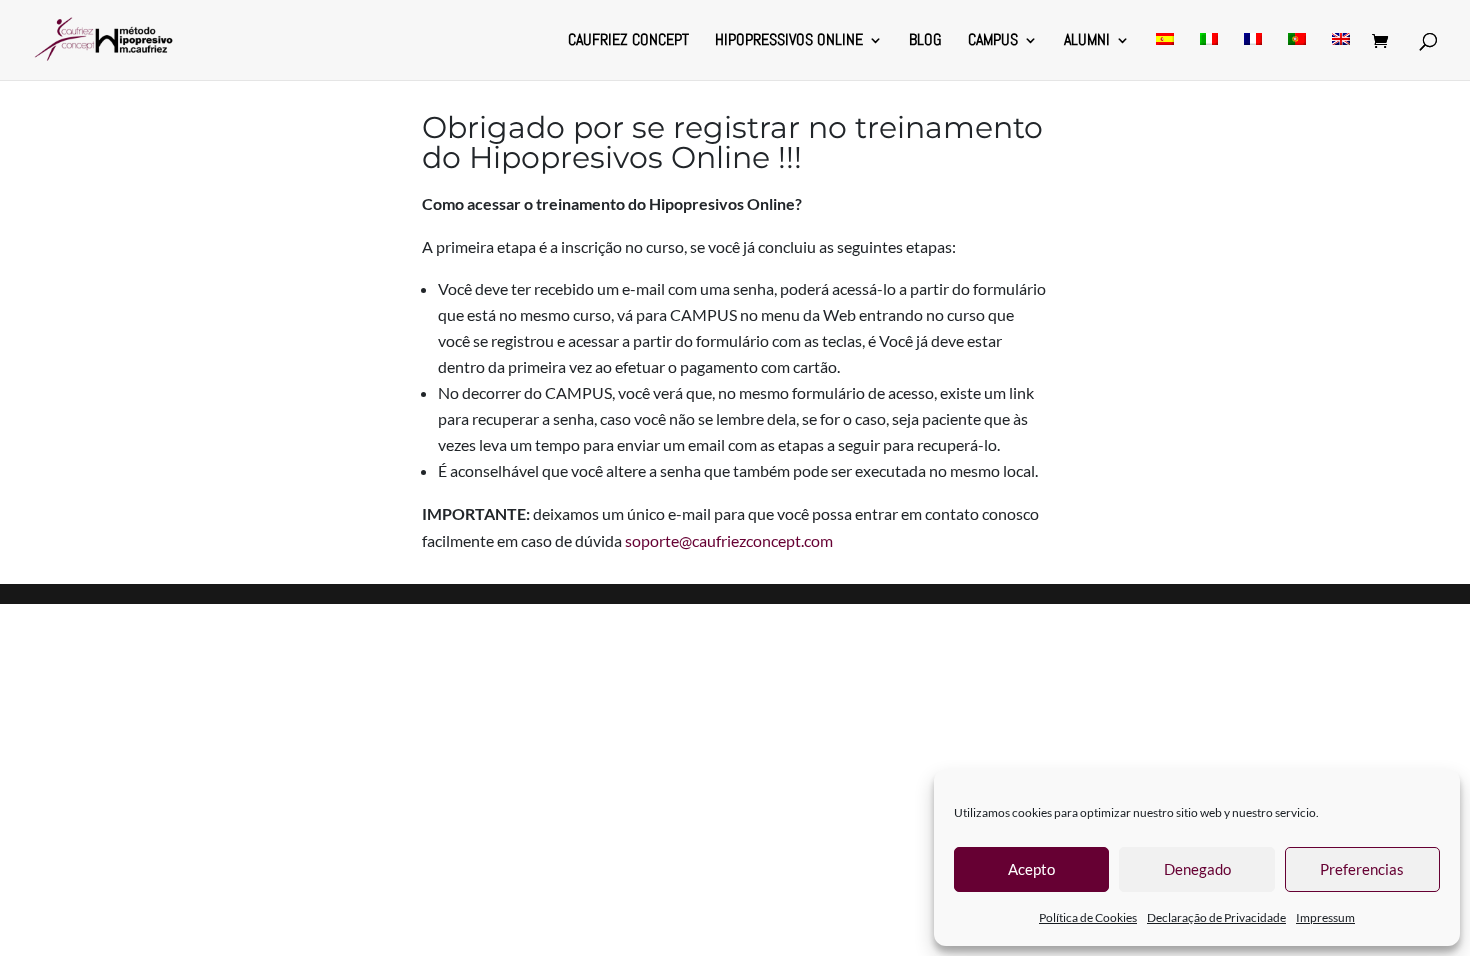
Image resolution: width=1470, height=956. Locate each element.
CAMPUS (993, 41)
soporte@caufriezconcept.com (729, 540)
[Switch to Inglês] (1341, 56)
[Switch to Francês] (1253, 56)
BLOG (925, 41)
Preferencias (1362, 869)
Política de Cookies (1088, 917)
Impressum (1325, 917)
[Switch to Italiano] (1209, 56)
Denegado (1197, 869)
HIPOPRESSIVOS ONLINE (789, 41)
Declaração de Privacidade (1216, 917)
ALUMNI (1087, 41)
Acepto (1031, 869)
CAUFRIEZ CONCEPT (628, 41)
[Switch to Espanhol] (1165, 56)
